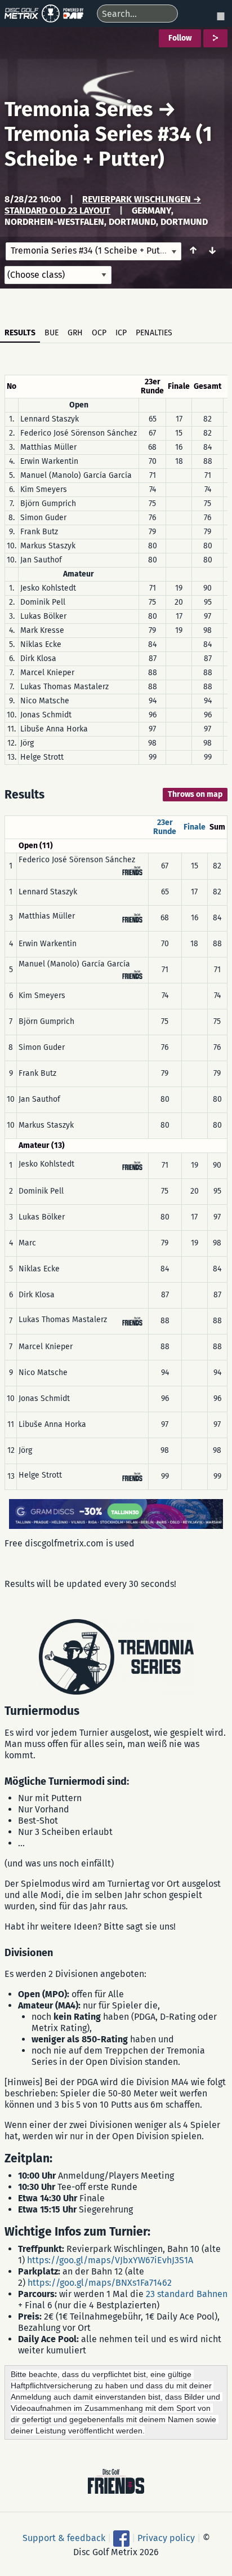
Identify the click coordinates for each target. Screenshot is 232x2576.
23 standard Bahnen (187, 2294)
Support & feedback (64, 2538)
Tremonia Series (79, 109)
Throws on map (195, 794)
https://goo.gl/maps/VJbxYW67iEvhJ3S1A (110, 2260)
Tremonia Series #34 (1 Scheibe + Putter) (108, 147)
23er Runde (165, 827)
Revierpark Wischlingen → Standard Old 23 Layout (103, 205)
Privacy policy (166, 2538)
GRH (75, 333)
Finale (195, 827)
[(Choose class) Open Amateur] (58, 275)
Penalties (154, 333)
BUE (52, 333)
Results (20, 333)
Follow (180, 38)
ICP (121, 333)
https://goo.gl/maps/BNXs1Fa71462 (100, 2283)
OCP (99, 333)
